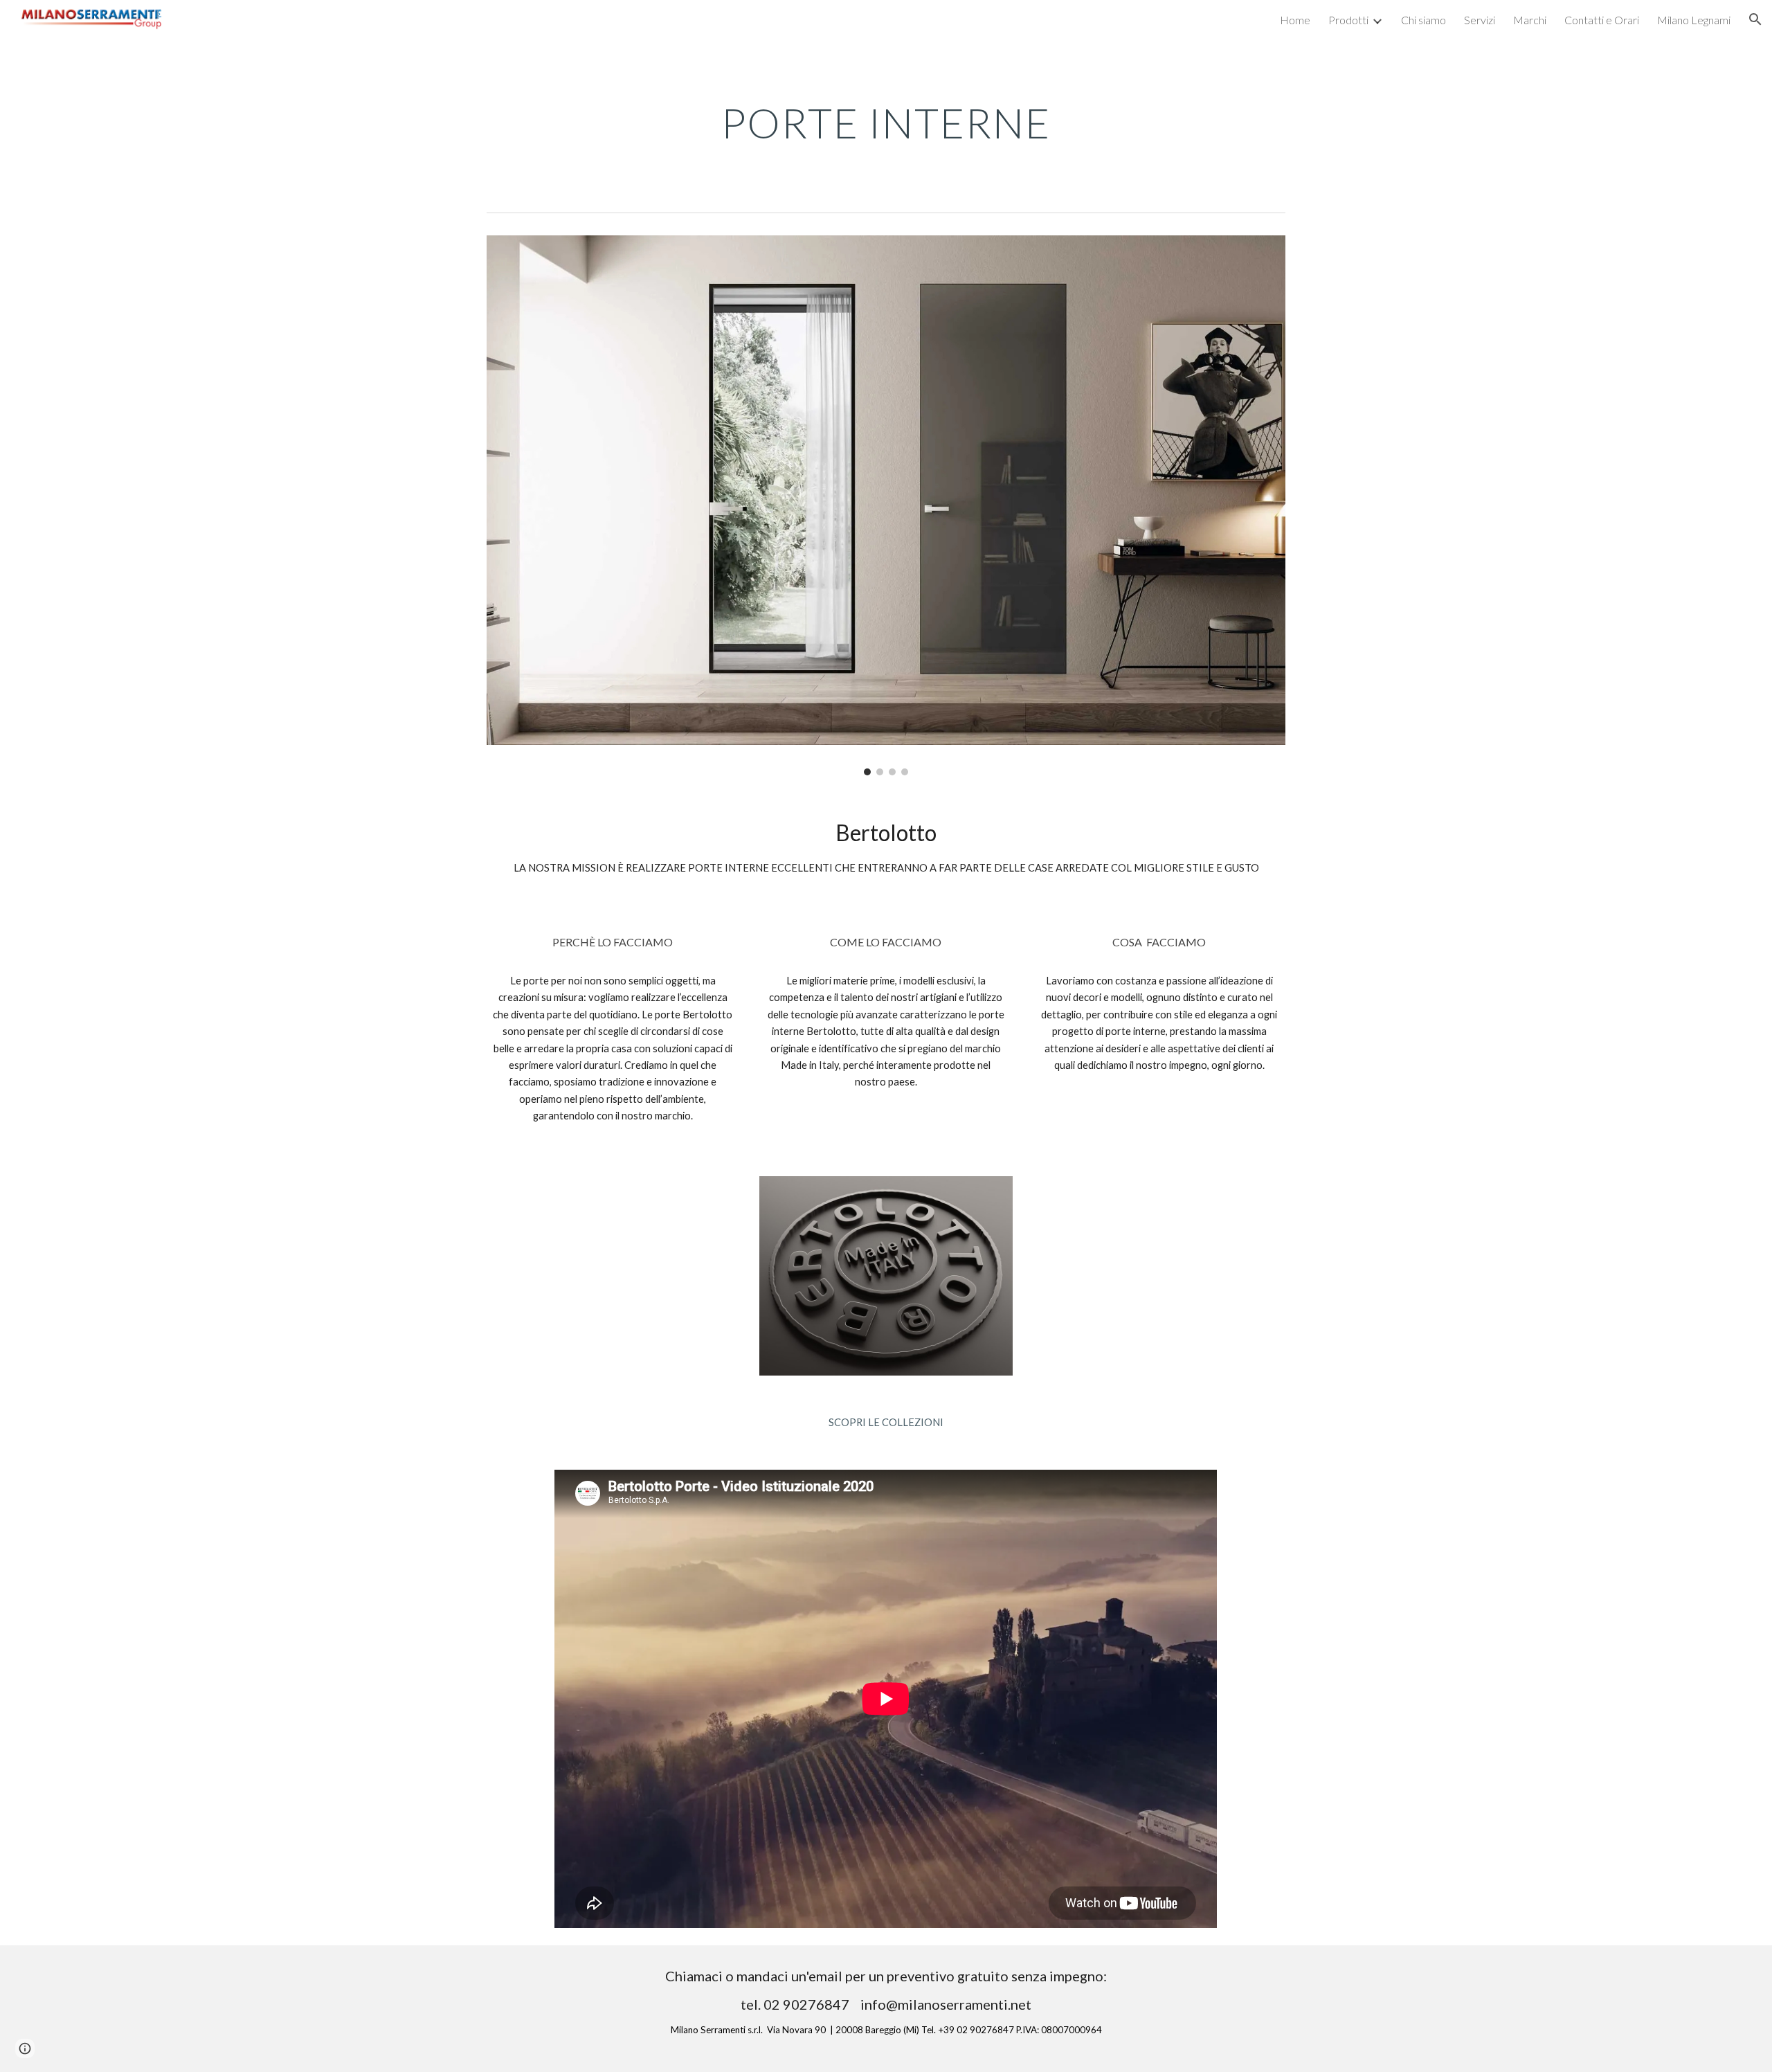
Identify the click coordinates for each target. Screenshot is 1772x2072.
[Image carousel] (886, 505)
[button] (1755, 19)
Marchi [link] (1530, 20)
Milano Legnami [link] (1694, 20)
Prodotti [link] (1348, 20)
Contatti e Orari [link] (1602, 20)
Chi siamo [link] (1423, 20)
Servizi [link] (1480, 20)
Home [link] (1295, 20)
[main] (886, 123)
